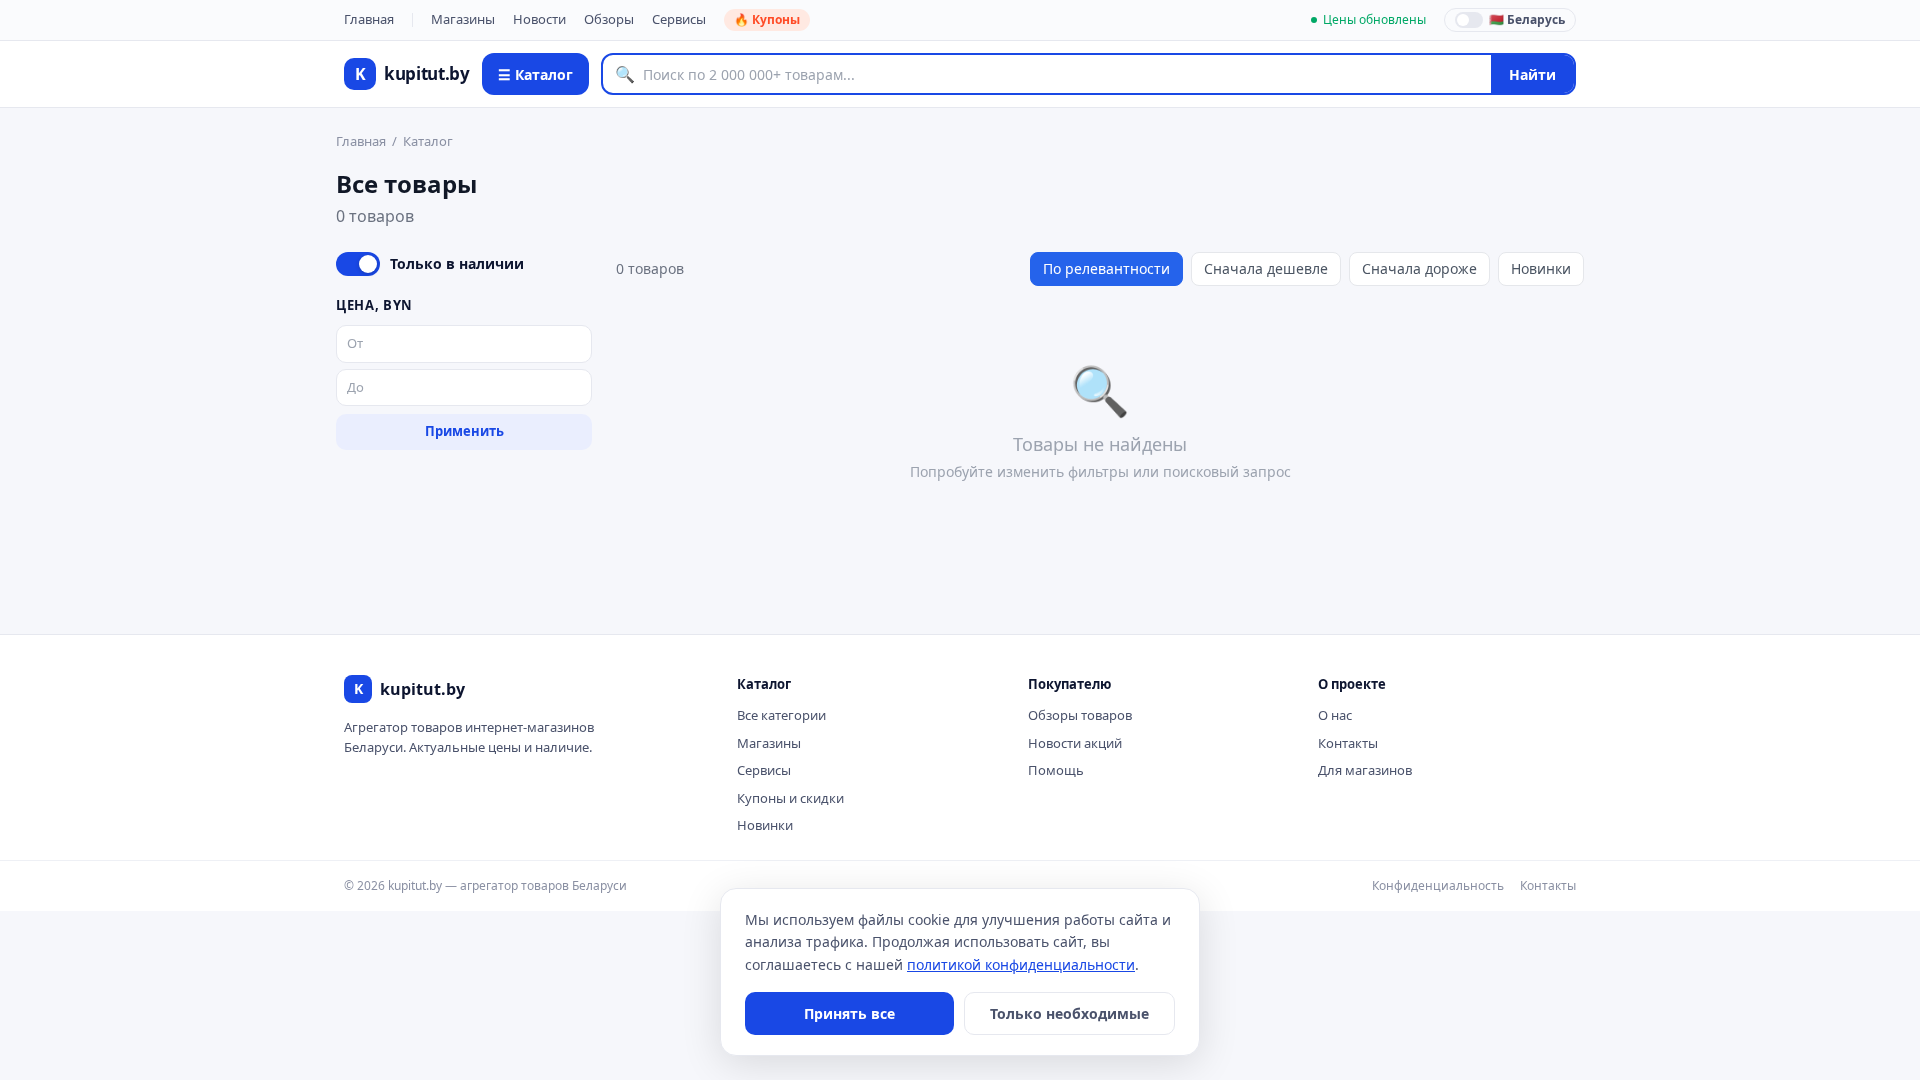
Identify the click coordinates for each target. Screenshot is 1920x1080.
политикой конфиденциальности (1021, 964)
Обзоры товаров (1080, 715)
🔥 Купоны (767, 19)
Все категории (781, 715)
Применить (464, 431)
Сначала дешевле (1266, 268)
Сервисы (679, 19)
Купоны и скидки (790, 798)
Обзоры (609, 19)
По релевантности (1106, 268)
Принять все (849, 1013)
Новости (539, 19)
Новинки (1541, 268)
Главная (369, 19)
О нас (1335, 715)
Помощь (1056, 770)
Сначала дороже (1419, 268)
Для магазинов (1365, 770)
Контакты (1348, 743)
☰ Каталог (535, 74)
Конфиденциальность (1438, 885)
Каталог (428, 141)
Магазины (463, 19)
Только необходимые (1069, 1013)
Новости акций (1075, 743)
